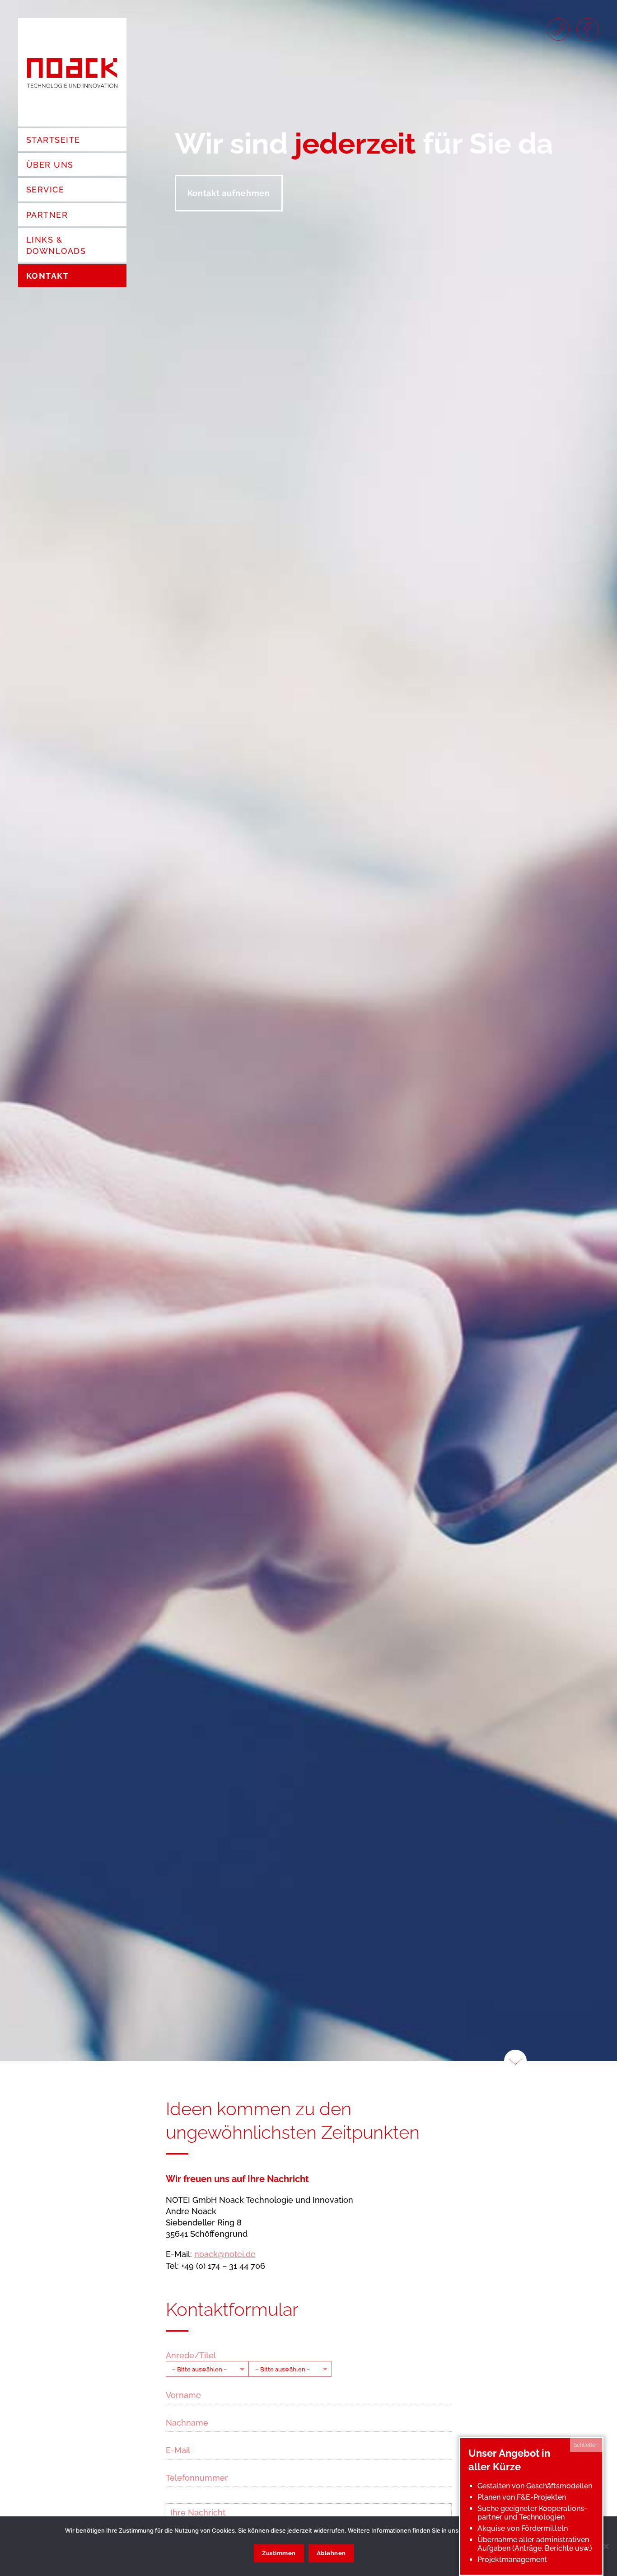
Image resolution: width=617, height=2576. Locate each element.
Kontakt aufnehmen (229, 193)
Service (45, 190)
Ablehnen (331, 2553)
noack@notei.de (225, 2254)
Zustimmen (279, 2553)
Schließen (586, 2445)
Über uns (50, 165)
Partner (47, 215)
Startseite (53, 140)
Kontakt (47, 276)
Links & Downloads (56, 245)
